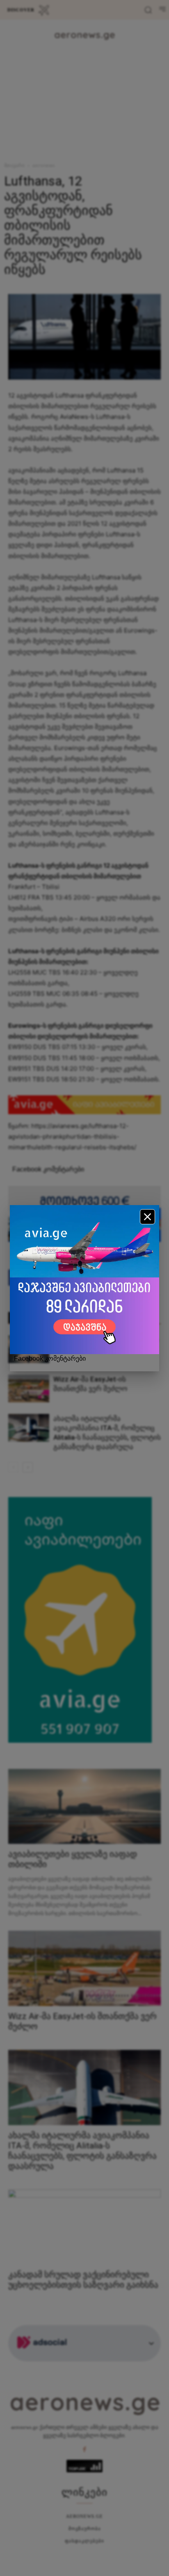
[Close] (147, 1217)
